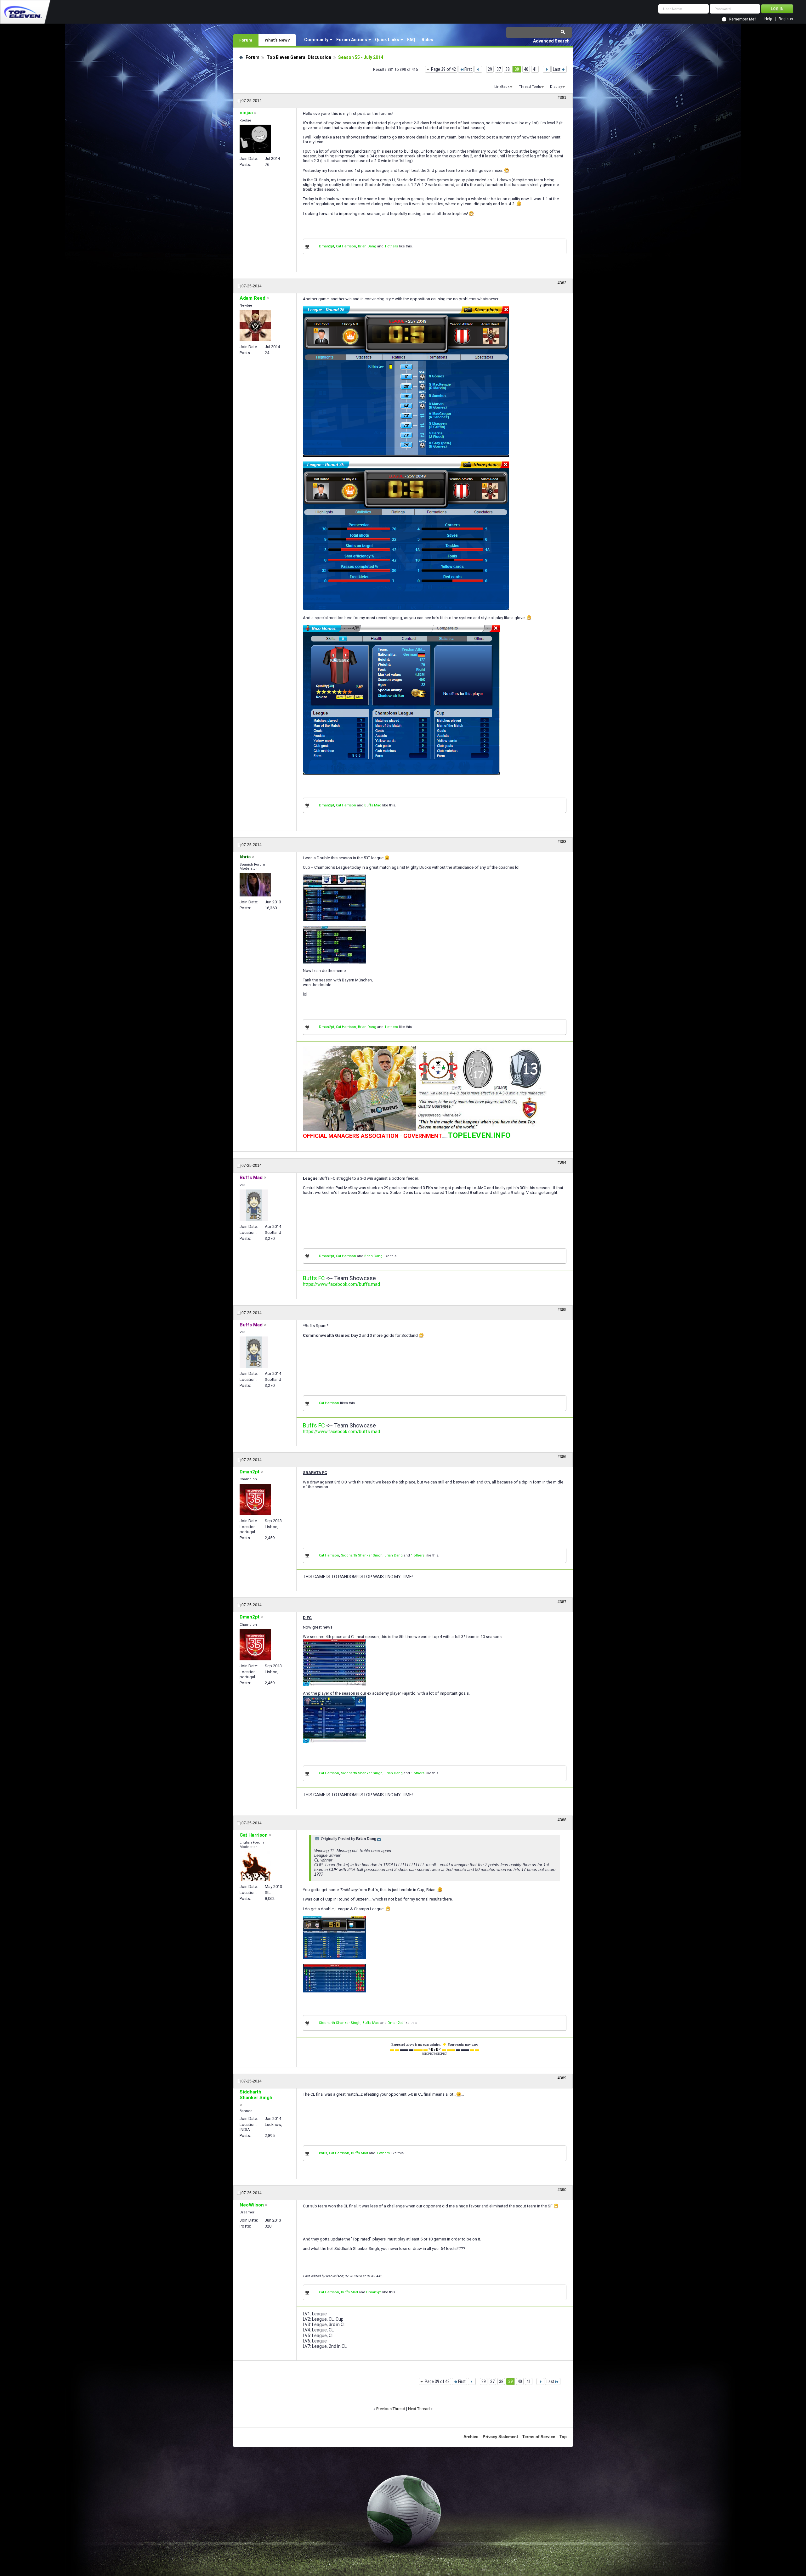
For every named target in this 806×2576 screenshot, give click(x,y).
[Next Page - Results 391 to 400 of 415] (547, 69)
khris (323, 2153)
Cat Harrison (346, 246)
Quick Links (387, 40)
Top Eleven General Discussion (299, 57)
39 (517, 69)
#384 (562, 1162)
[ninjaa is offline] (255, 139)
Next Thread (419, 2409)
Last (557, 69)
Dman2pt (326, 246)
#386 (562, 1457)
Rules (427, 40)
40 (526, 69)
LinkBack (502, 87)
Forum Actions (352, 40)
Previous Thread (391, 2409)
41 (535, 69)
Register (786, 19)
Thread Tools (530, 87)
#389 (562, 2078)
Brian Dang (367, 246)
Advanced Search (551, 41)
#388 (562, 1820)
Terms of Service (539, 2437)
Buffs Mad (373, 805)
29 (490, 69)
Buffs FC (314, 1278)
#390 (562, 2190)
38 (508, 69)
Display (556, 87)
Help (768, 19)
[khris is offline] (255, 885)
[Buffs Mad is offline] (254, 1205)
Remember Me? (742, 19)
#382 (562, 283)
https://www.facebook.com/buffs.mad (341, 1284)
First (468, 69)
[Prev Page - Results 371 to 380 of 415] (478, 69)
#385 (562, 1310)
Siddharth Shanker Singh (362, 1555)
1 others (391, 246)
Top (563, 2437)
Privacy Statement (500, 2437)
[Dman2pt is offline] (255, 1500)
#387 (562, 1602)
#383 (562, 842)
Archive (471, 2437)
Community (316, 40)
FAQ (411, 40)
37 (499, 69)
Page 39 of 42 (443, 69)
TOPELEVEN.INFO (479, 1135)
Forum (246, 40)
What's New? (277, 40)
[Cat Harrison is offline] (255, 1866)
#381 (562, 98)
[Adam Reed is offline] (255, 325)
